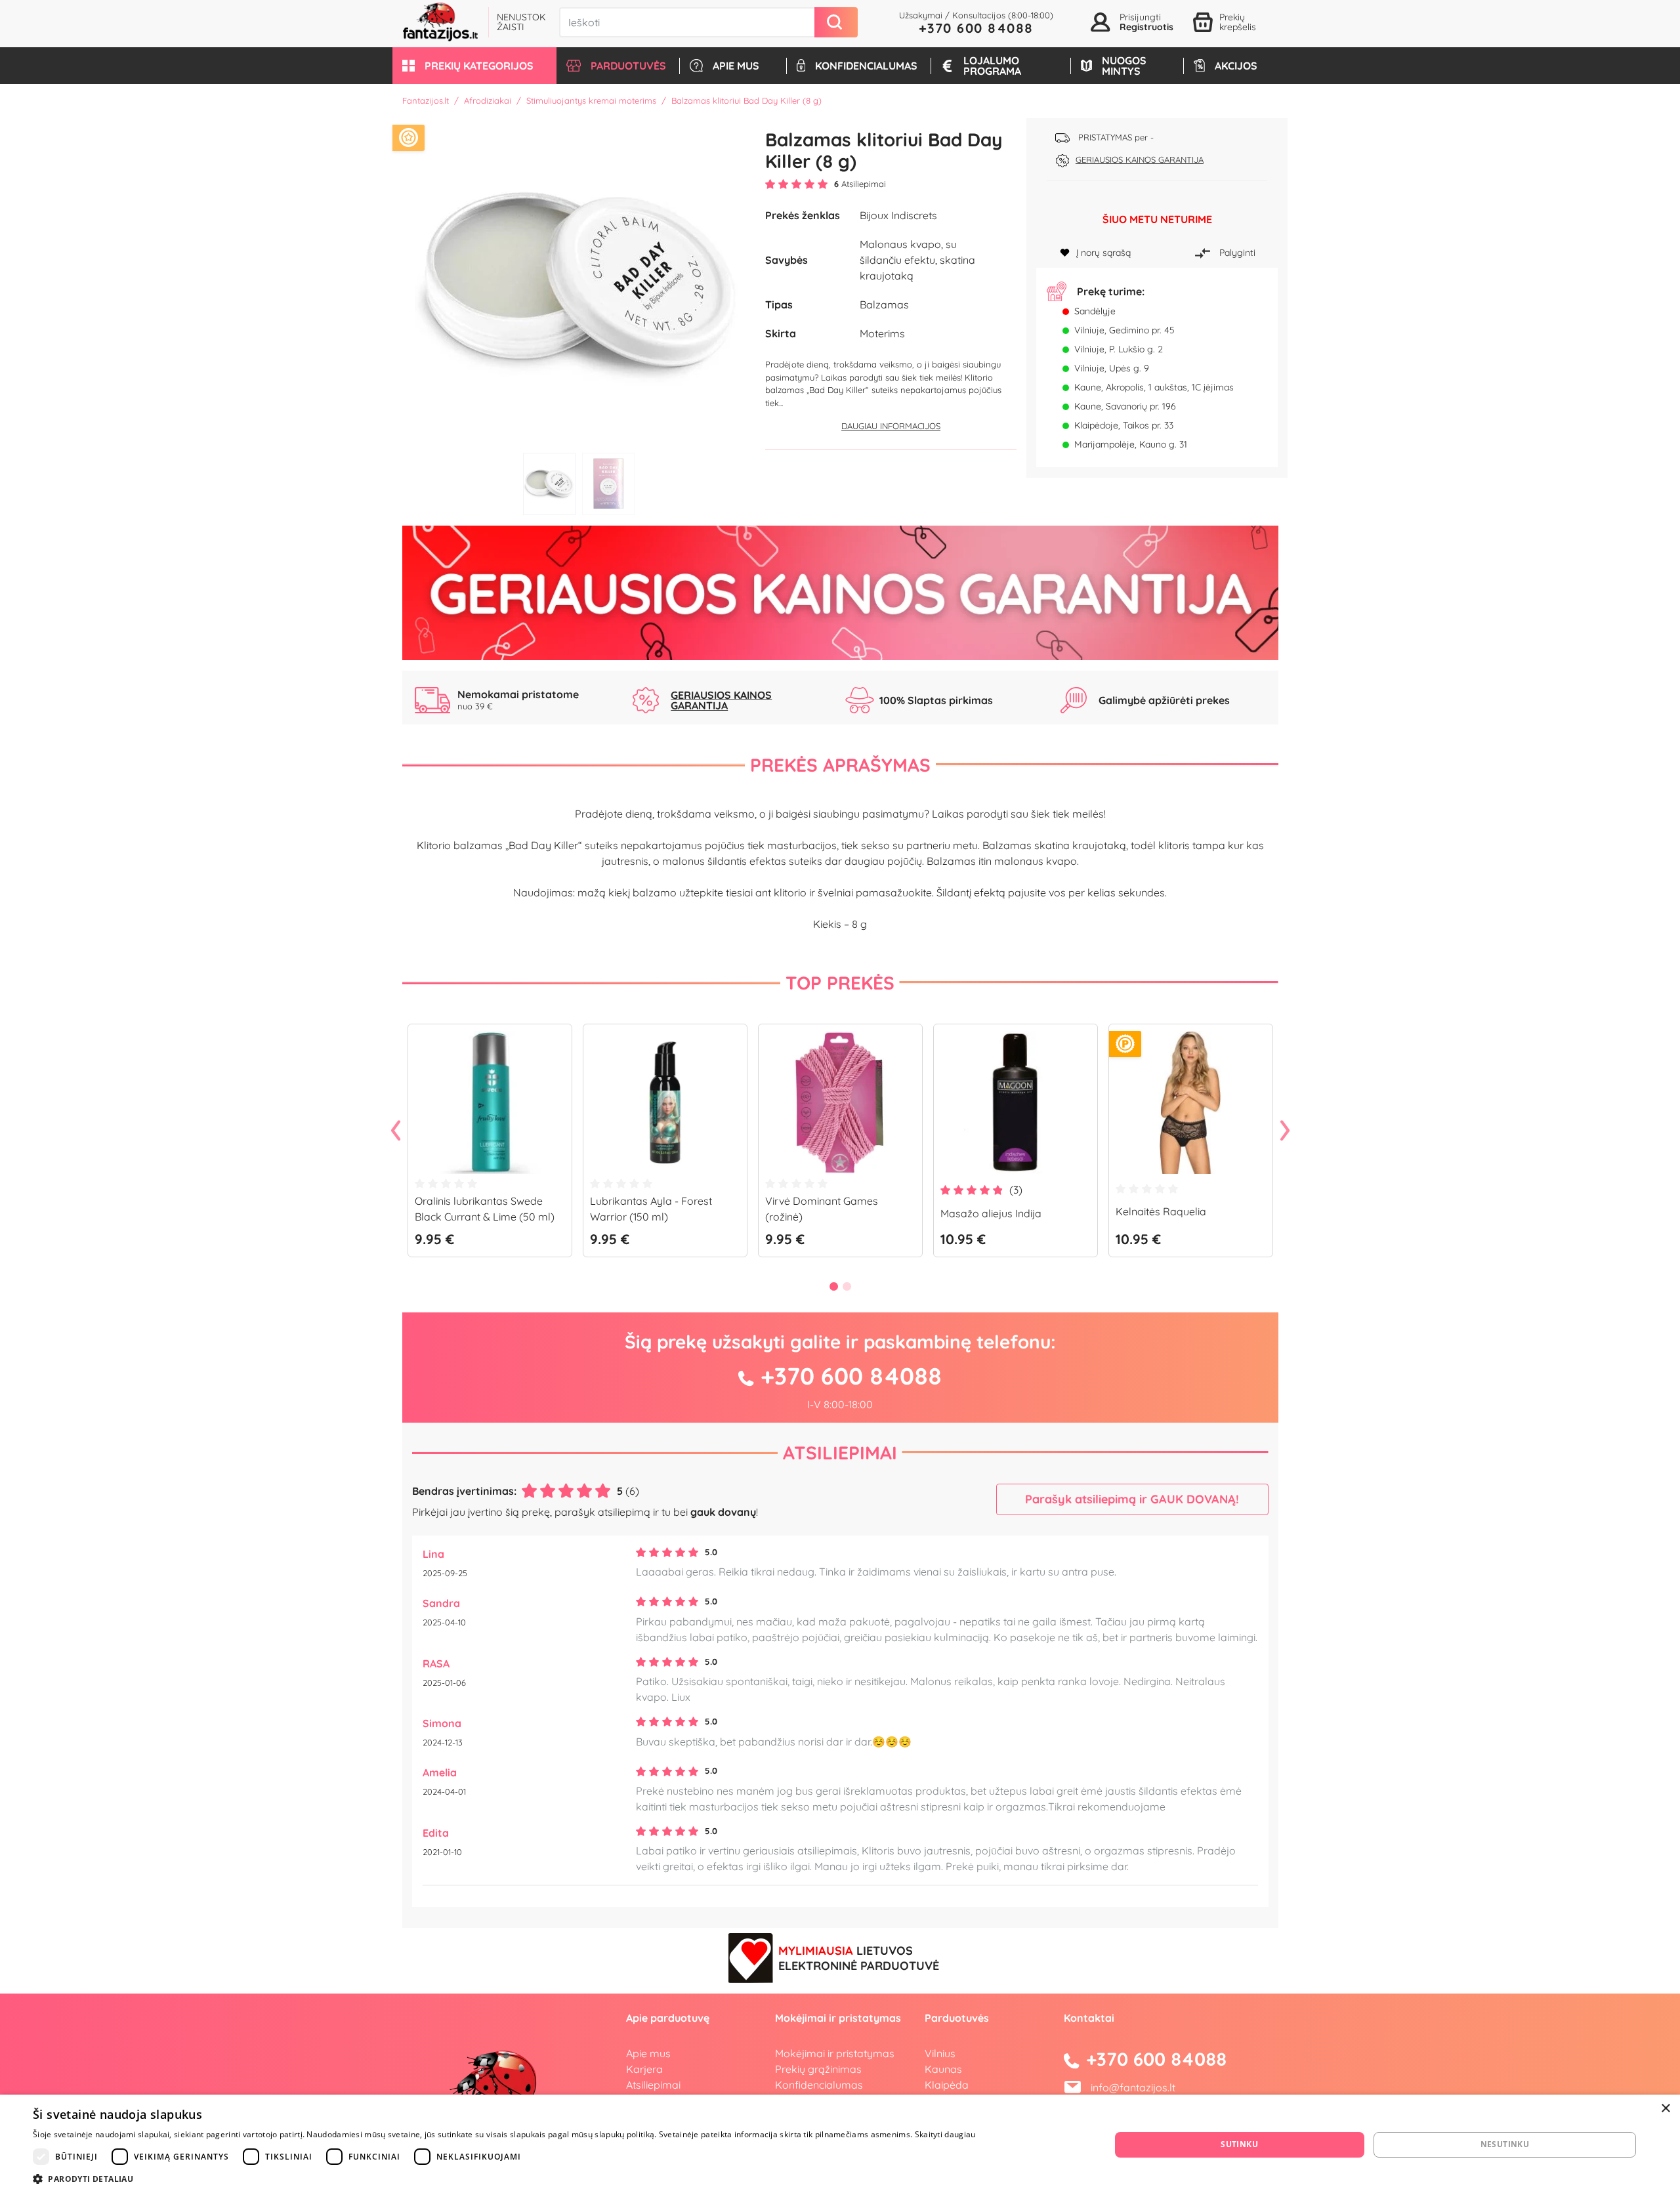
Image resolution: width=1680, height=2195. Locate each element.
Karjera (644, 2069)
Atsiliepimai (840, 1453)
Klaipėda (947, 2085)
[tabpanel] (579, 282)
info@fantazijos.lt (1133, 2087)
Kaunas (943, 2069)
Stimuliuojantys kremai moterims (591, 100)
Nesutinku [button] (1505, 2144)
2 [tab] (608, 484)
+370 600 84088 (976, 28)
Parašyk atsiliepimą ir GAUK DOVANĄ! (1132, 1499)
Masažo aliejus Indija (991, 1213)
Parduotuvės (957, 2018)
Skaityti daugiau (945, 2134)
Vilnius (940, 2053)
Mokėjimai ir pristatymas (835, 2053)
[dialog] (840, 2145)
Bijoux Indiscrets (898, 215)
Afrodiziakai (488, 100)
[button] (474, 66)
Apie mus (648, 2053)
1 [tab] (549, 484)
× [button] (1665, 2109)
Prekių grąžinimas (818, 2069)
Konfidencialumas (819, 2085)
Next (1285, 1131)
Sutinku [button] (1239, 2144)
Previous (396, 1131)
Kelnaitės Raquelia (1161, 1211)
